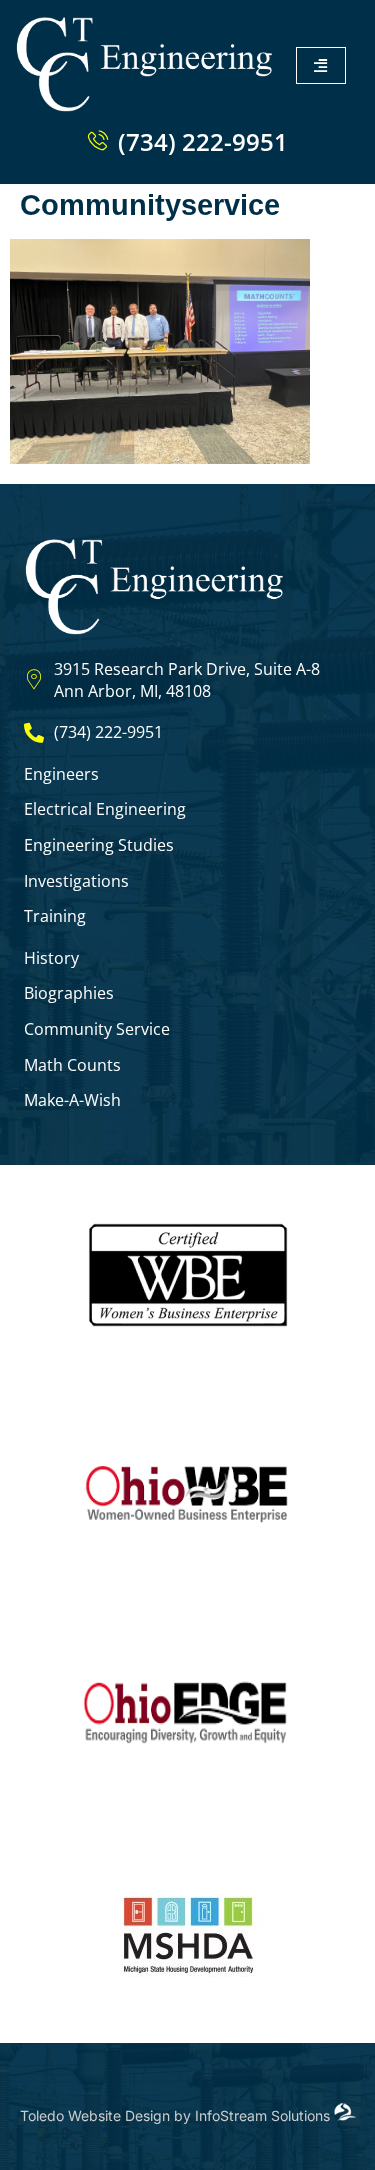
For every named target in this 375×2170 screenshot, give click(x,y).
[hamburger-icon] (321, 65)
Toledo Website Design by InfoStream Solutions (177, 2115)
